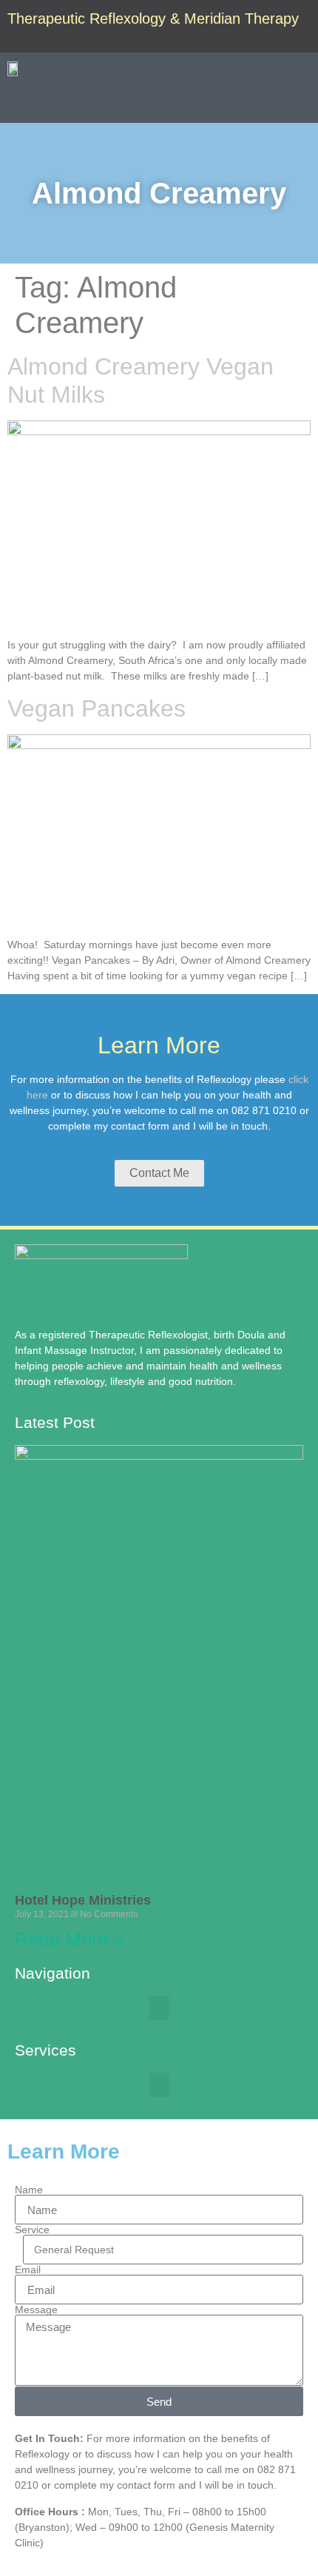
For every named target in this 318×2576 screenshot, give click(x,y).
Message (36, 2310)
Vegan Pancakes (97, 708)
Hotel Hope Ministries (83, 1900)
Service (32, 2230)
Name (29, 2190)
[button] (300, 103)
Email (28, 2270)
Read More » (70, 1939)
